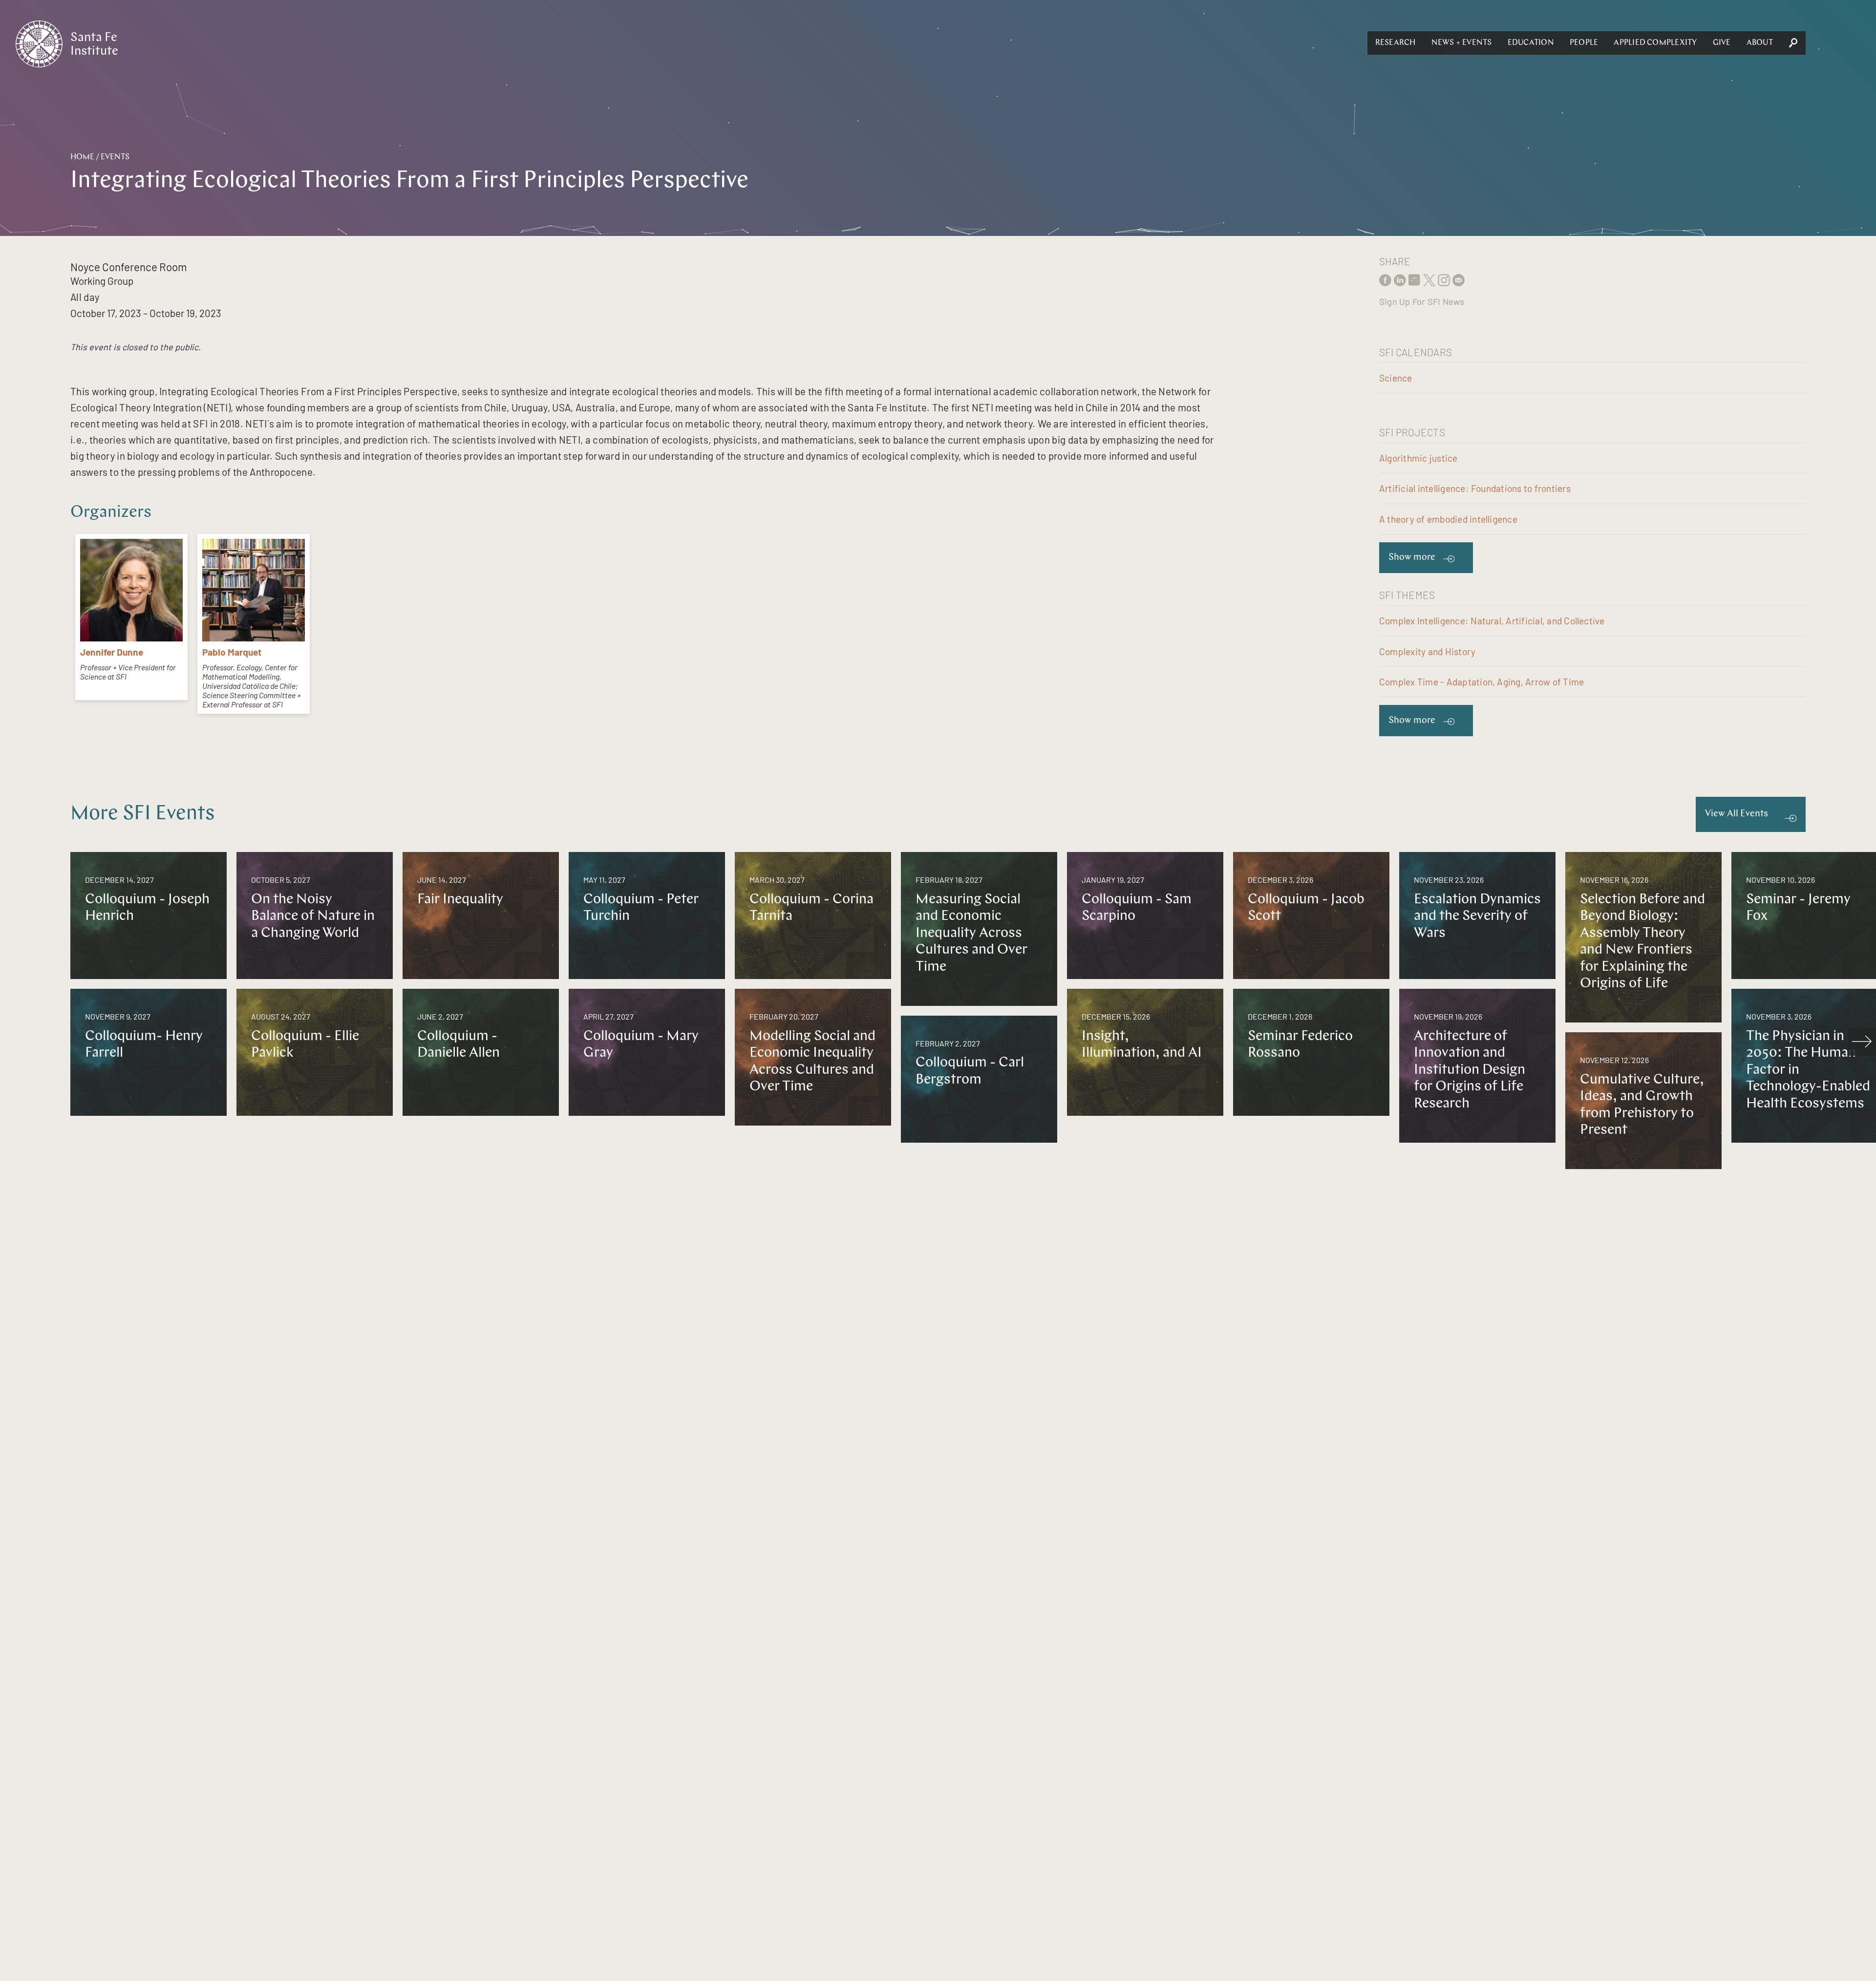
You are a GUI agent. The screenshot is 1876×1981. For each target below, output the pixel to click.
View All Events (1737, 814)
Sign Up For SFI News (1422, 301)
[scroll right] (1862, 1042)
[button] (1396, 43)
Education (1531, 43)
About (1760, 43)
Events (115, 157)
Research (1396, 43)
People (1584, 43)
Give (1722, 43)
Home (82, 157)
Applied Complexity (1655, 43)
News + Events (1462, 43)
